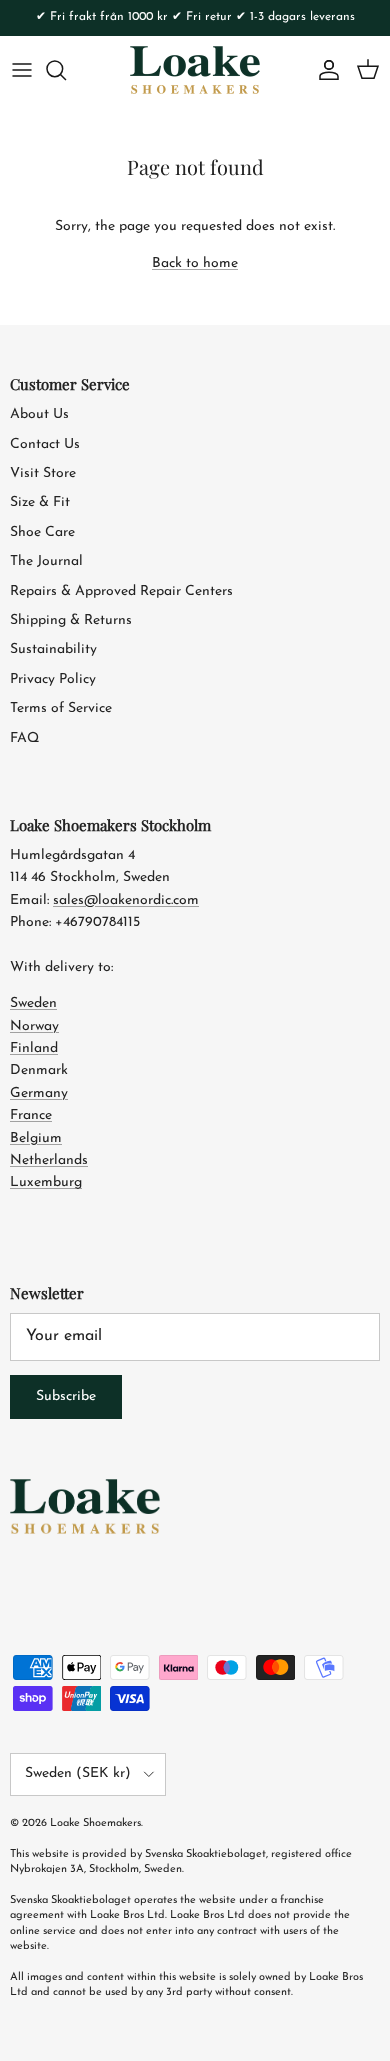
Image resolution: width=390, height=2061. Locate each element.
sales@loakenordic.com (126, 900)
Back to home (195, 263)
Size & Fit (40, 502)
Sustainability (53, 649)
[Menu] (22, 70)
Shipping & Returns (71, 620)
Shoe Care (42, 532)
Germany (39, 1093)
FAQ (24, 738)
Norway (34, 1026)
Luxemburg (46, 1182)
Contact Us (45, 444)
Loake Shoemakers (95, 1823)
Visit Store (43, 473)
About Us (39, 414)
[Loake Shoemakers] (195, 70)
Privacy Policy (53, 679)
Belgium (36, 1138)
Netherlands (49, 1160)
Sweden (33, 1003)
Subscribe (66, 1396)
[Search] (66, 70)
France (31, 1115)
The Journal (46, 561)
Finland (34, 1048)
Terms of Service (61, 708)
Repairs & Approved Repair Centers (121, 591)
